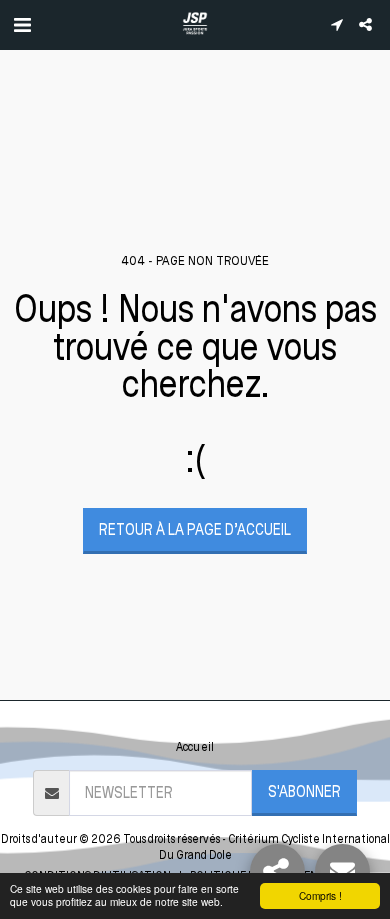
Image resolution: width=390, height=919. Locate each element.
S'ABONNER (304, 791)
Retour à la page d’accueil (195, 529)
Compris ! (320, 895)
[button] (22, 24)
